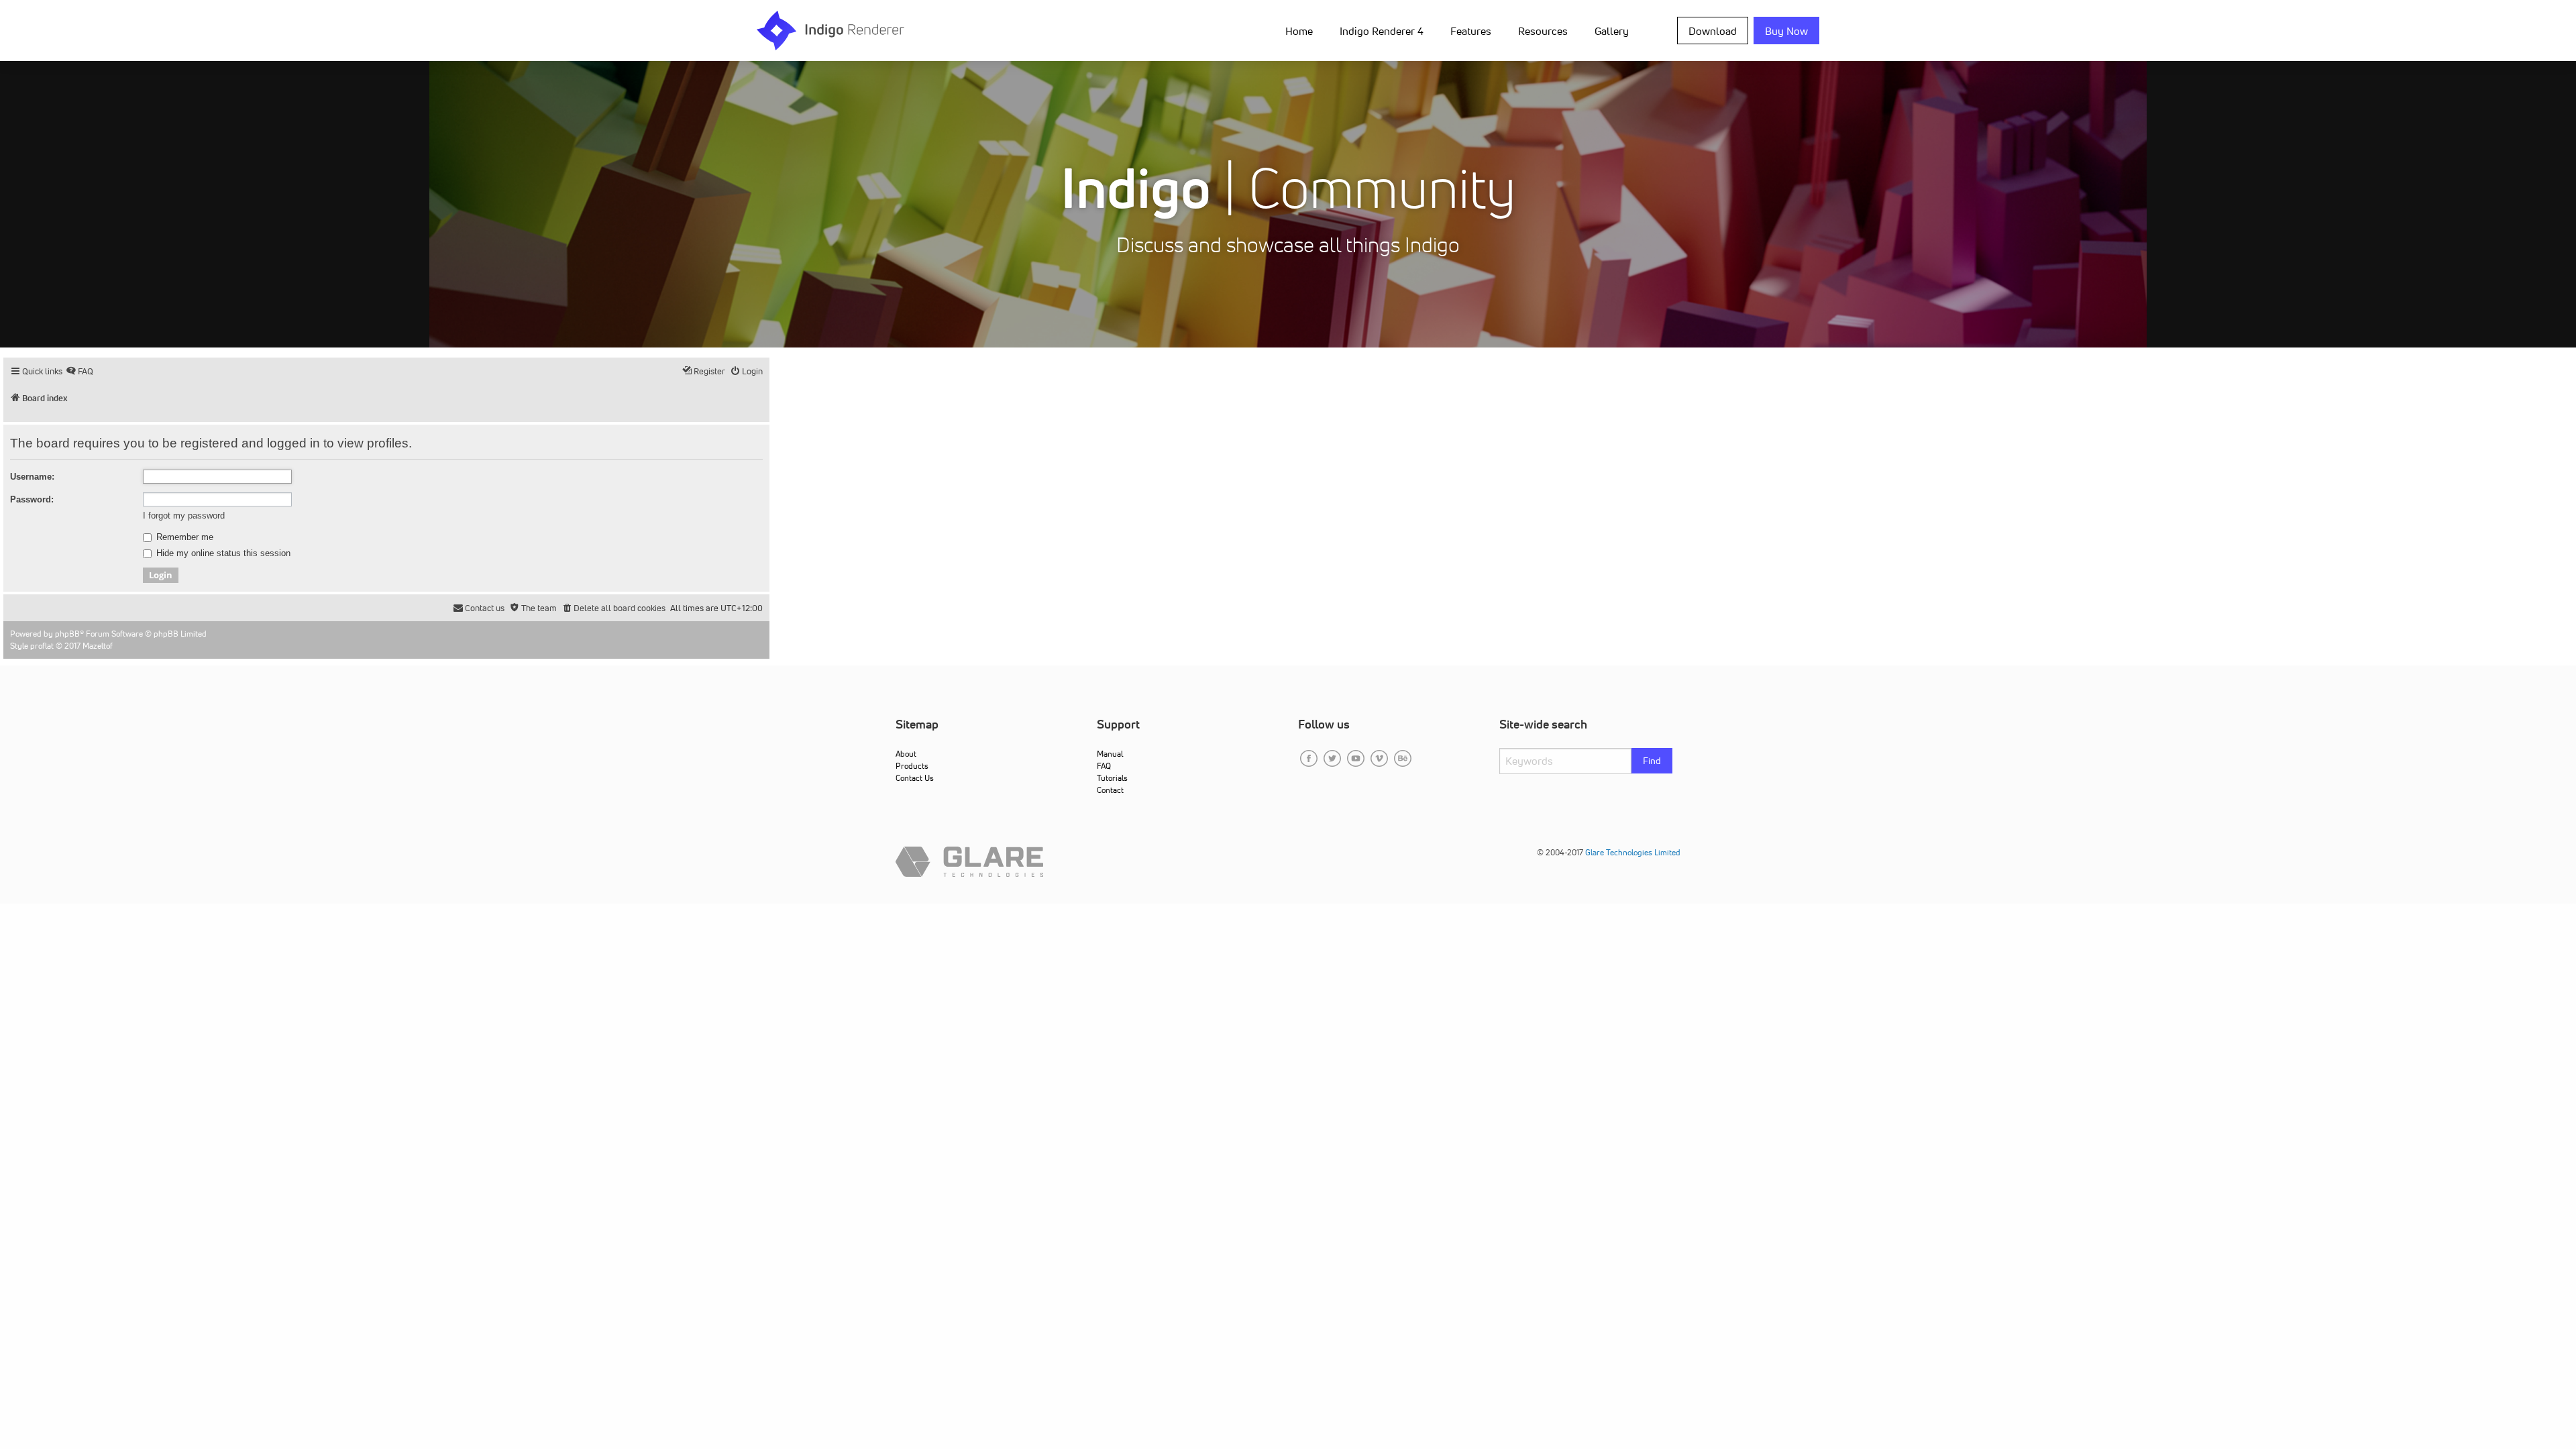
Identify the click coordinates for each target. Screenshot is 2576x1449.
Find (1652, 761)
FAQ (1104, 766)
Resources (1543, 31)
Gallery (1612, 31)
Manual (1110, 754)
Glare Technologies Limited (1633, 852)
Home (1299, 31)
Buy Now (1786, 31)
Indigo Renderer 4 (1382, 31)
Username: (32, 477)
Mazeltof (98, 646)
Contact (1110, 790)
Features (1471, 31)
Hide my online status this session (222, 553)
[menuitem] (1302, 30)
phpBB (67, 634)
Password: (32, 499)
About (906, 754)
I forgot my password (184, 516)
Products (912, 766)
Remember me (183, 537)
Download (1713, 31)
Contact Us (915, 778)
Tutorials (1112, 778)
